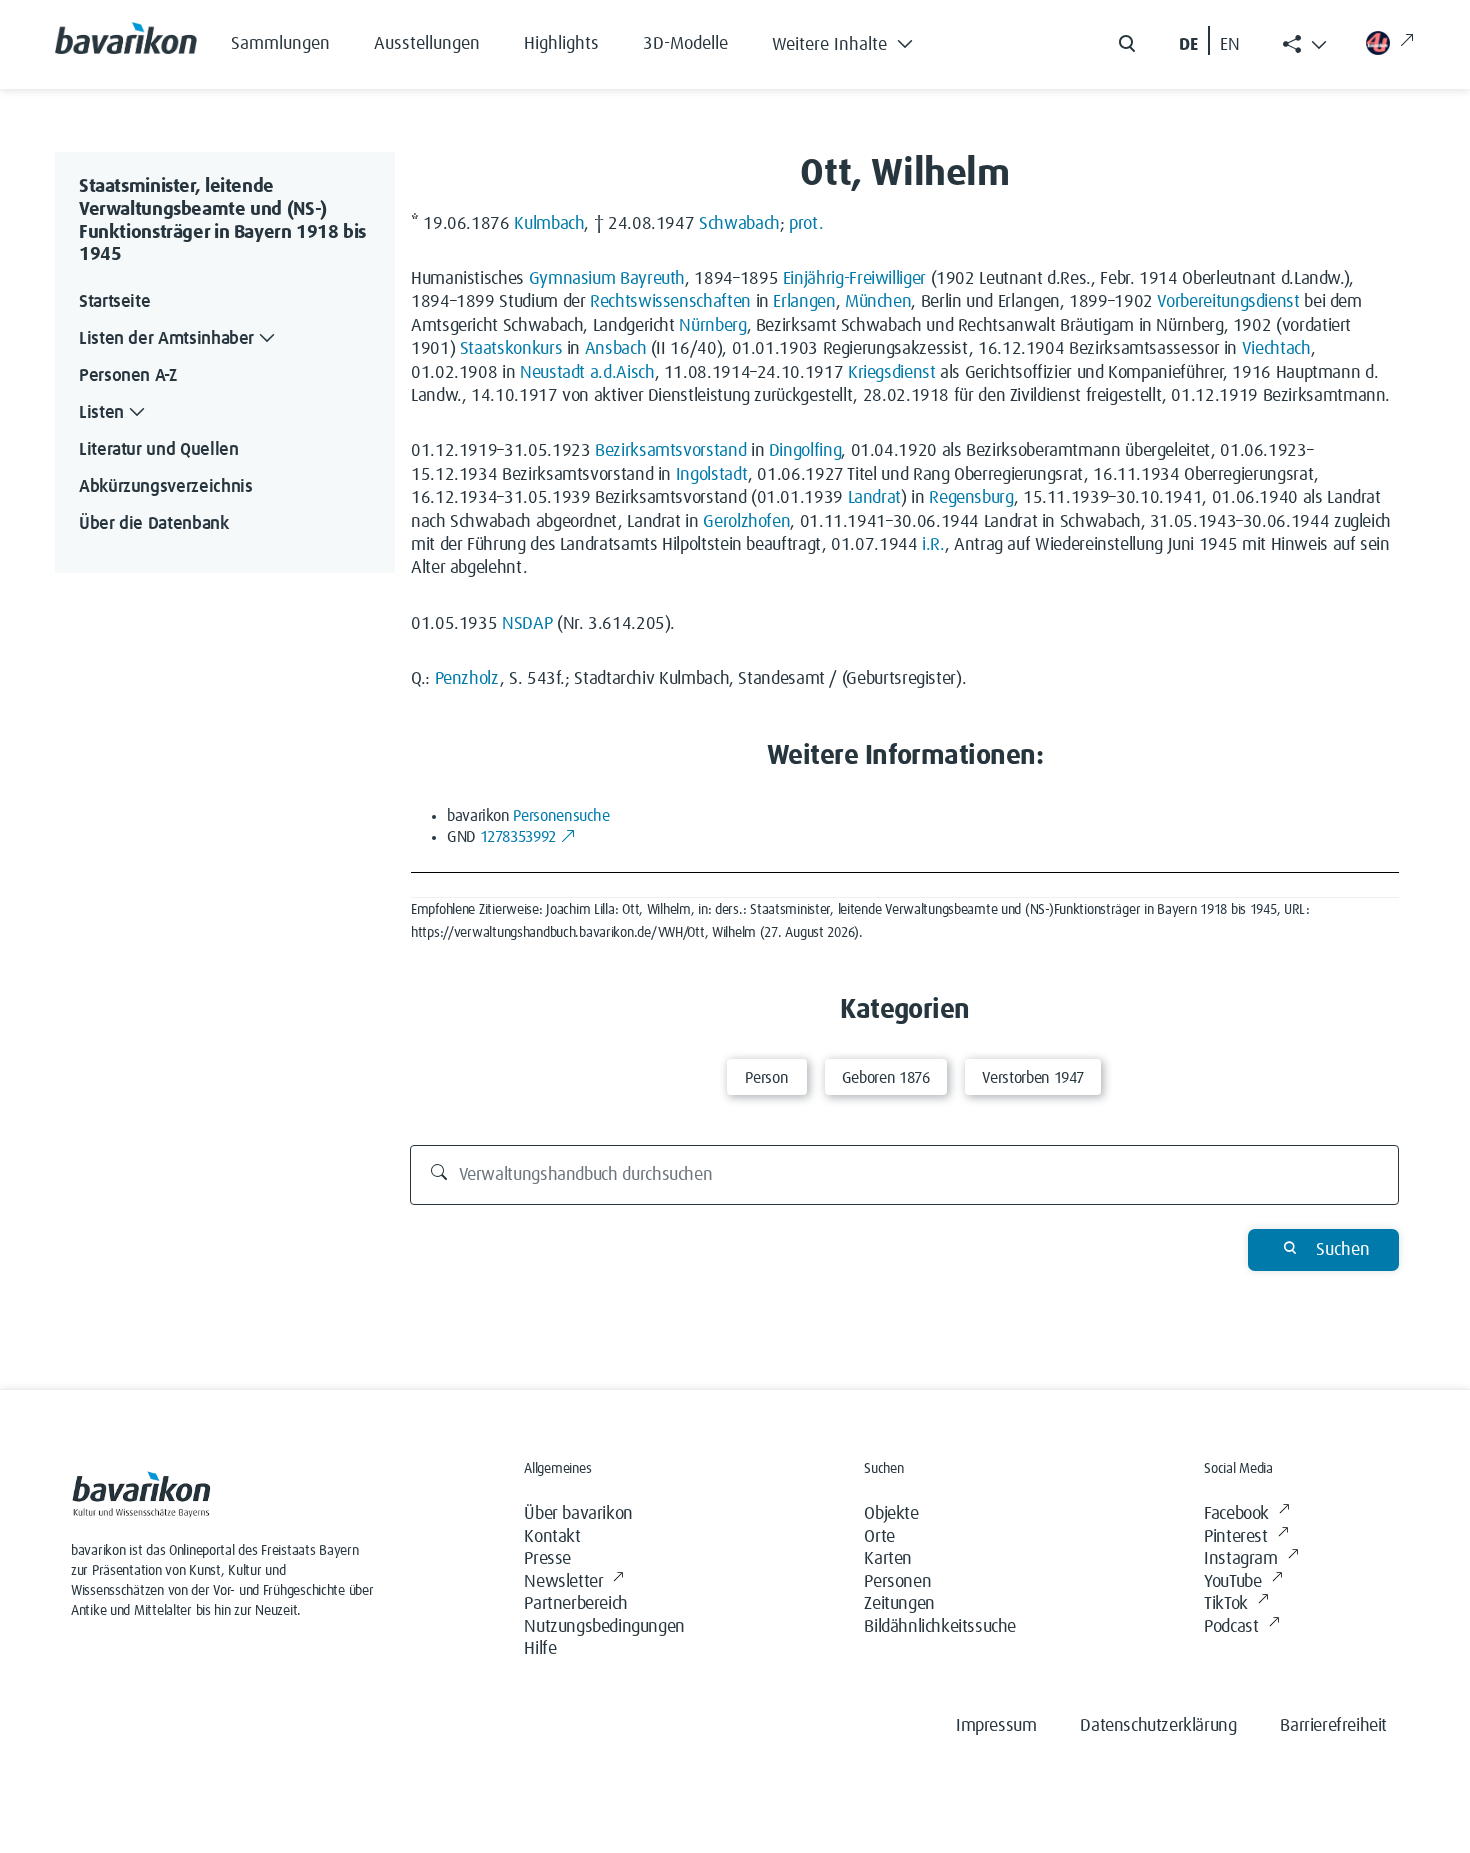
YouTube (1232, 1582)
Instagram (1240, 1559)
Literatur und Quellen (158, 450)
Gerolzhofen (746, 522)
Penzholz (467, 679)
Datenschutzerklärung (1158, 1726)
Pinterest (1235, 1537)
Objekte (891, 1514)
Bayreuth (652, 279)
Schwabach (739, 224)
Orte (879, 1537)
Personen (897, 1582)
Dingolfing (805, 451)
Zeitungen (899, 1604)
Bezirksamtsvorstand (670, 451)
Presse (547, 1559)
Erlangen (804, 302)
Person (766, 1078)
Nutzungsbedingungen (604, 1627)
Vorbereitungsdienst (1228, 302)
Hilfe (540, 1649)
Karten (888, 1559)
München (878, 302)
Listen (101, 413)
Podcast (1231, 1627)
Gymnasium (572, 279)
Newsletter (563, 1582)
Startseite (114, 302)
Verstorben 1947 (1033, 1078)
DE (1188, 45)
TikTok (1226, 1604)
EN (1230, 45)
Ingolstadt (712, 475)
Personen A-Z (128, 376)
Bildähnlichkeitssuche (940, 1627)
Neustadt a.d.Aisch (587, 373)
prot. (806, 224)
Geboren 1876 (886, 1078)
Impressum (996, 1726)
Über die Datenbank (154, 524)
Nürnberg (712, 326)
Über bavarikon (578, 1514)
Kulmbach (549, 224)
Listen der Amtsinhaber (166, 339)
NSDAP (527, 624)
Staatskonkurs (511, 349)
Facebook (1236, 1514)
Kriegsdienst (892, 373)
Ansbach (615, 349)
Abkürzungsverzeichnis (165, 487)
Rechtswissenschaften (670, 302)
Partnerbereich (575, 1604)
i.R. (933, 545)
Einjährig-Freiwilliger (854, 279)
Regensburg (971, 498)
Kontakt (552, 1537)
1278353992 (518, 837)
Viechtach (1276, 349)
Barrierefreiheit (1333, 1726)
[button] (857, 40)
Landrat (874, 498)
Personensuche (561, 816)
